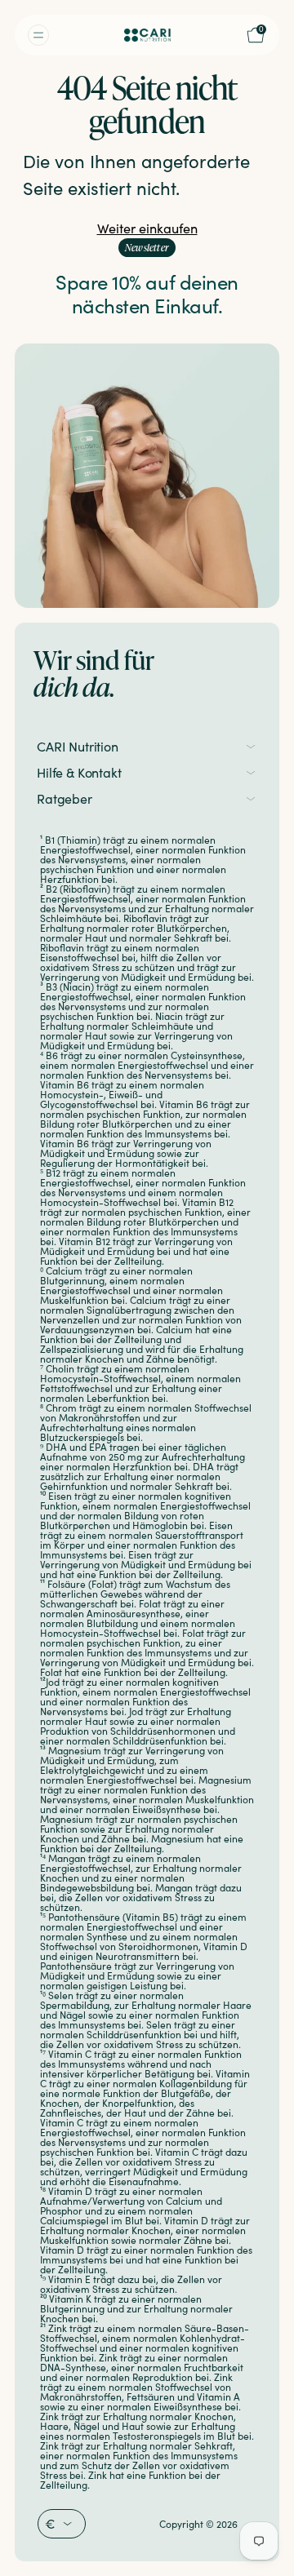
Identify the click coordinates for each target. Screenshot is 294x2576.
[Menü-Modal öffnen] (51, 35)
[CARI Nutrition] (147, 35)
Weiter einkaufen (147, 228)
